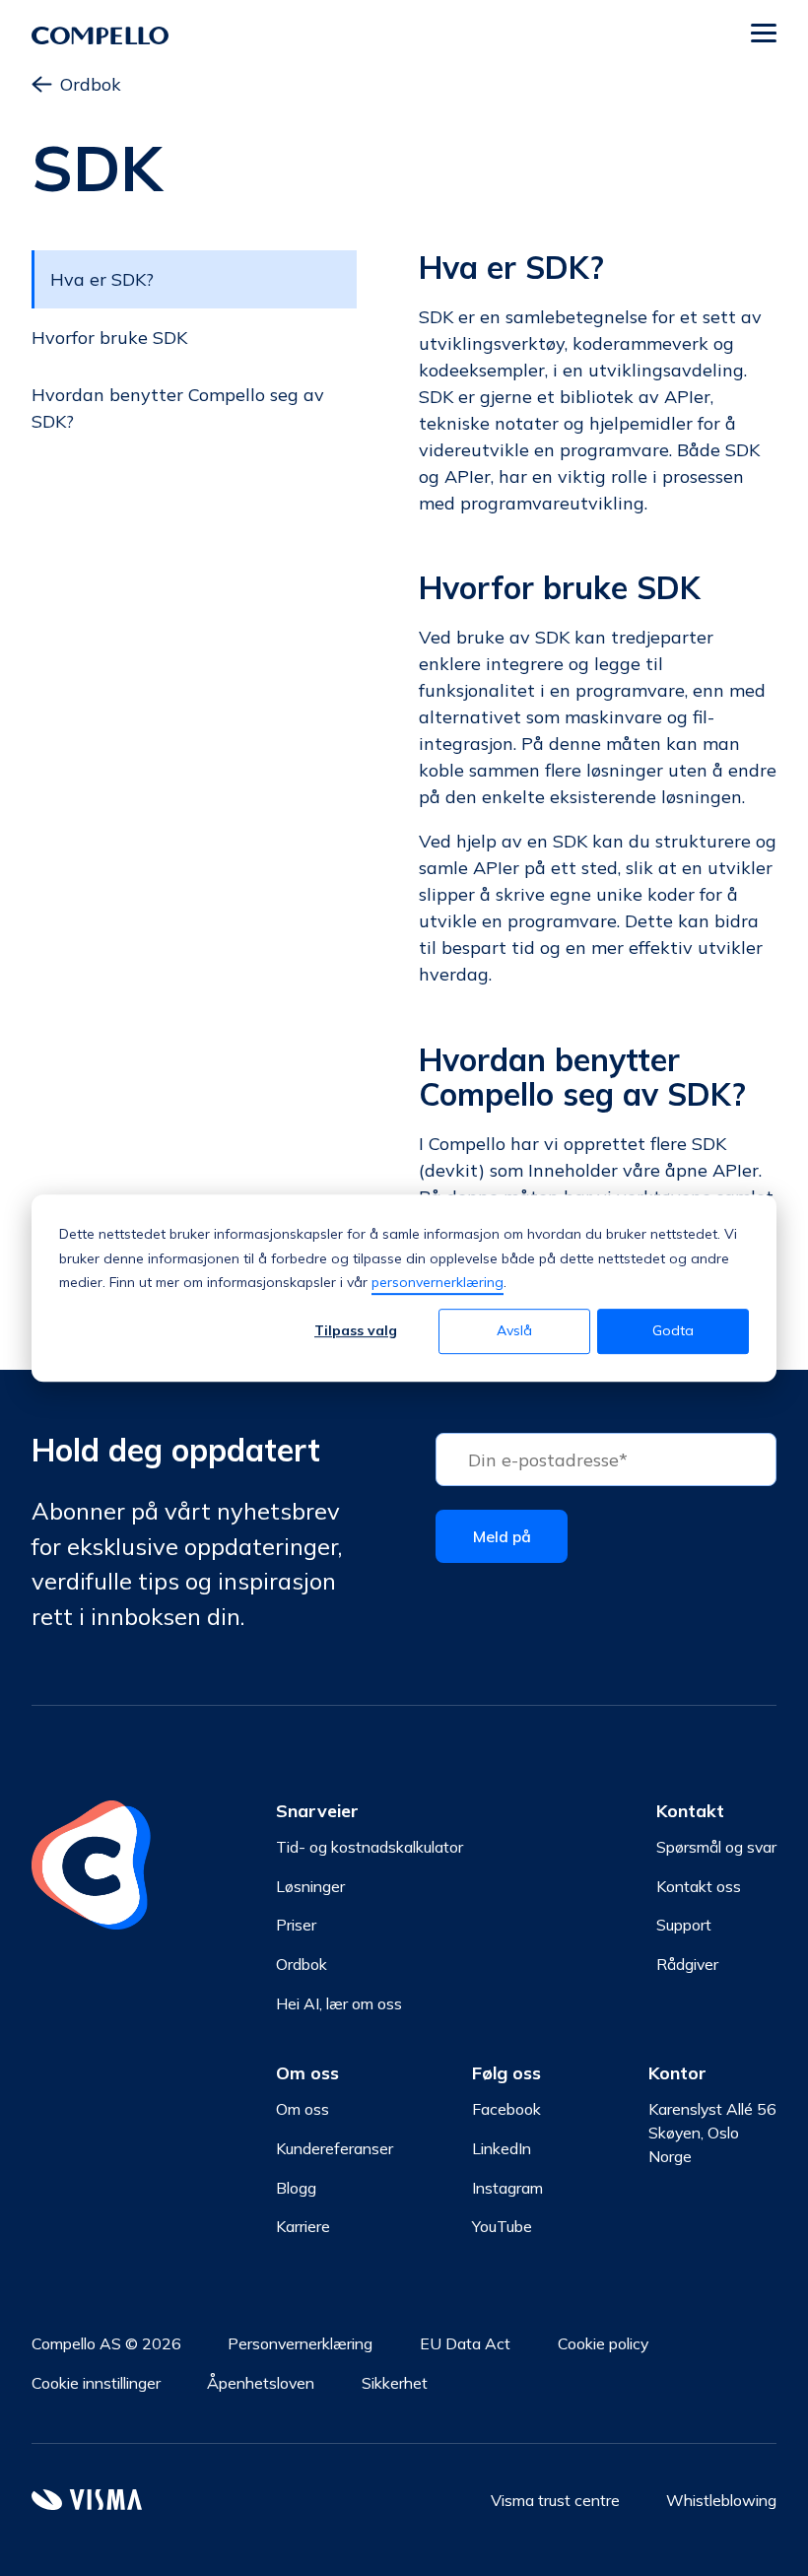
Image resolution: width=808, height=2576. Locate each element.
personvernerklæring (438, 1282)
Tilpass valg (356, 1331)
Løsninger (310, 1886)
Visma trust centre (555, 2500)
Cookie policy (603, 2343)
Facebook (506, 2109)
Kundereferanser (335, 2148)
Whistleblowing (721, 2500)
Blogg (296, 2188)
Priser (296, 1925)
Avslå (514, 1331)
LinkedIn (502, 2148)
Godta (673, 1331)
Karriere (303, 2226)
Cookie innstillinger (96, 2383)
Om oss (303, 2109)
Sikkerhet (395, 2383)
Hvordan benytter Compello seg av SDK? (178, 408)
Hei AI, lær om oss (339, 2003)
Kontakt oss (699, 1886)
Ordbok (91, 84)
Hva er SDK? (102, 279)
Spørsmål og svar (716, 1847)
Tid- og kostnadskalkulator (370, 1847)
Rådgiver (687, 1964)
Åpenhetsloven (261, 2383)
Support (684, 1925)
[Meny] (764, 35)
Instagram (507, 2188)
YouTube (502, 2226)
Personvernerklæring (300, 2343)
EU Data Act (465, 2343)
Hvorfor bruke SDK (109, 338)
